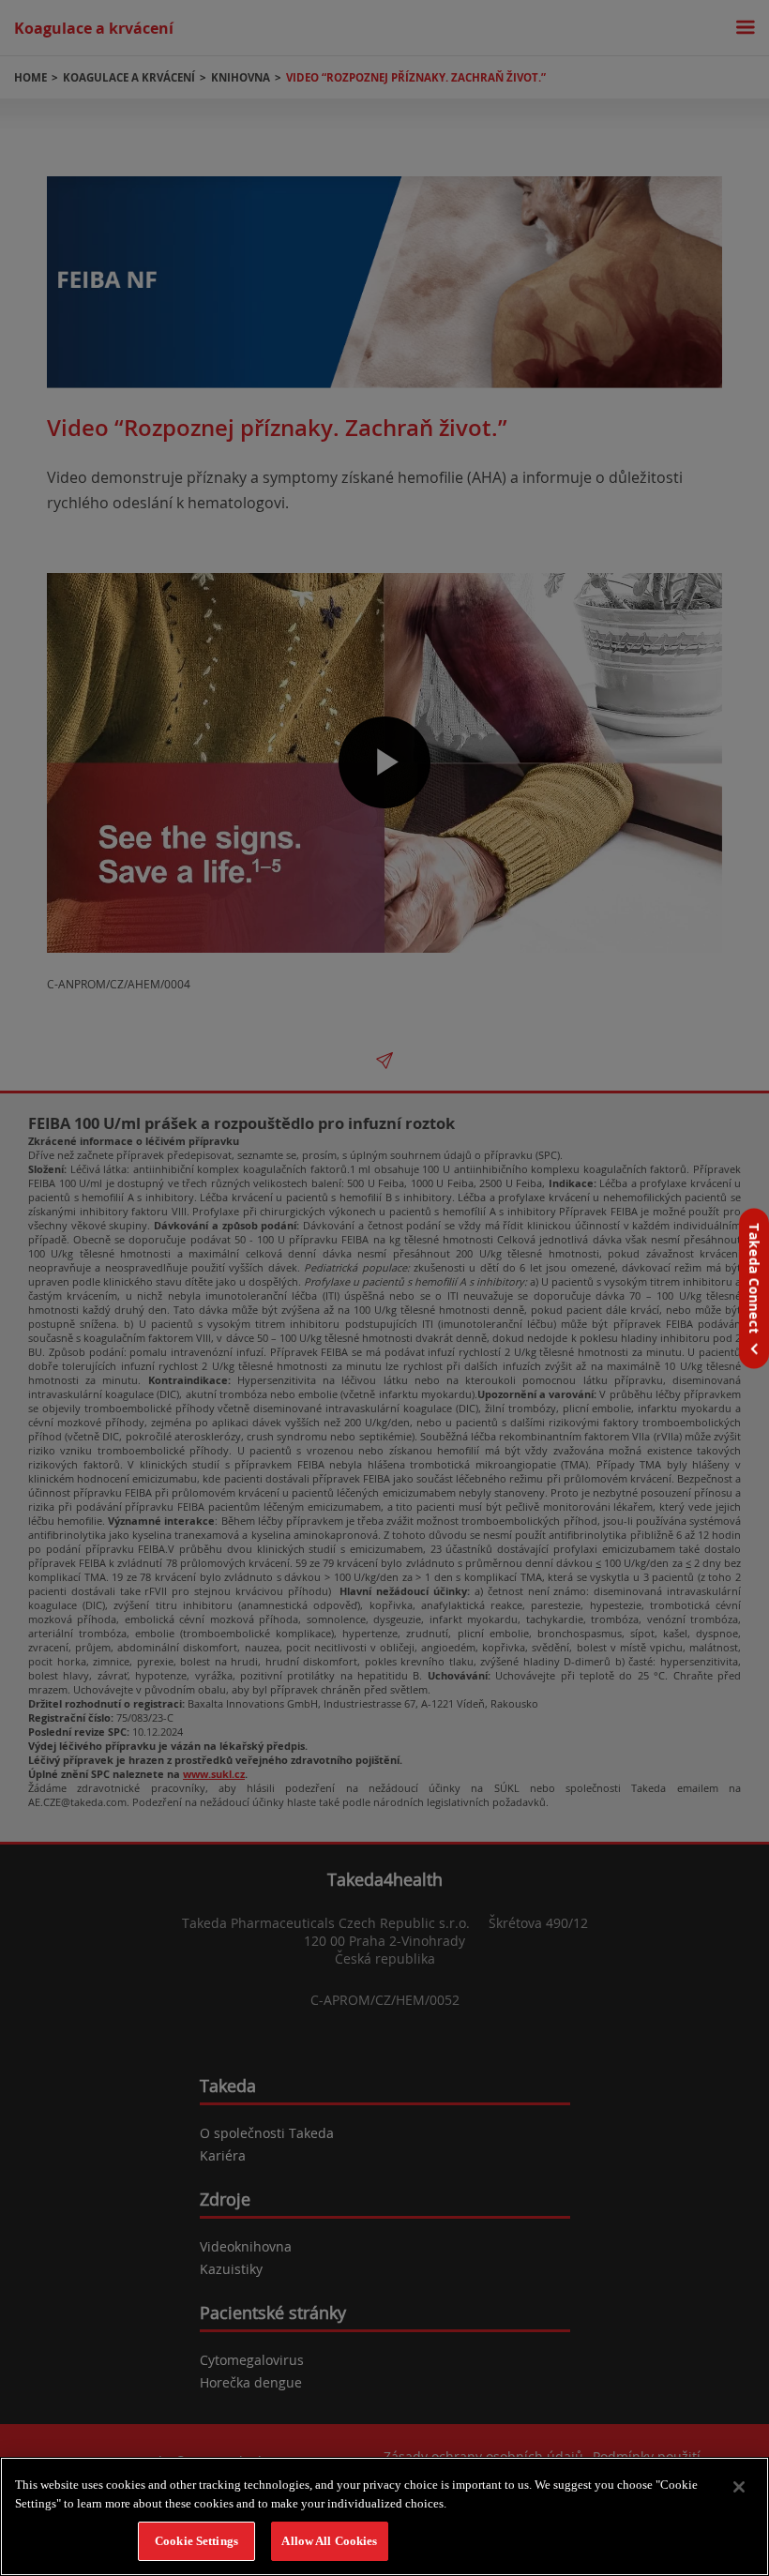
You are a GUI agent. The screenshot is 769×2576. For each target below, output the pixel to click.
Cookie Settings (196, 2541)
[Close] (739, 2487)
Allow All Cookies (329, 2541)
